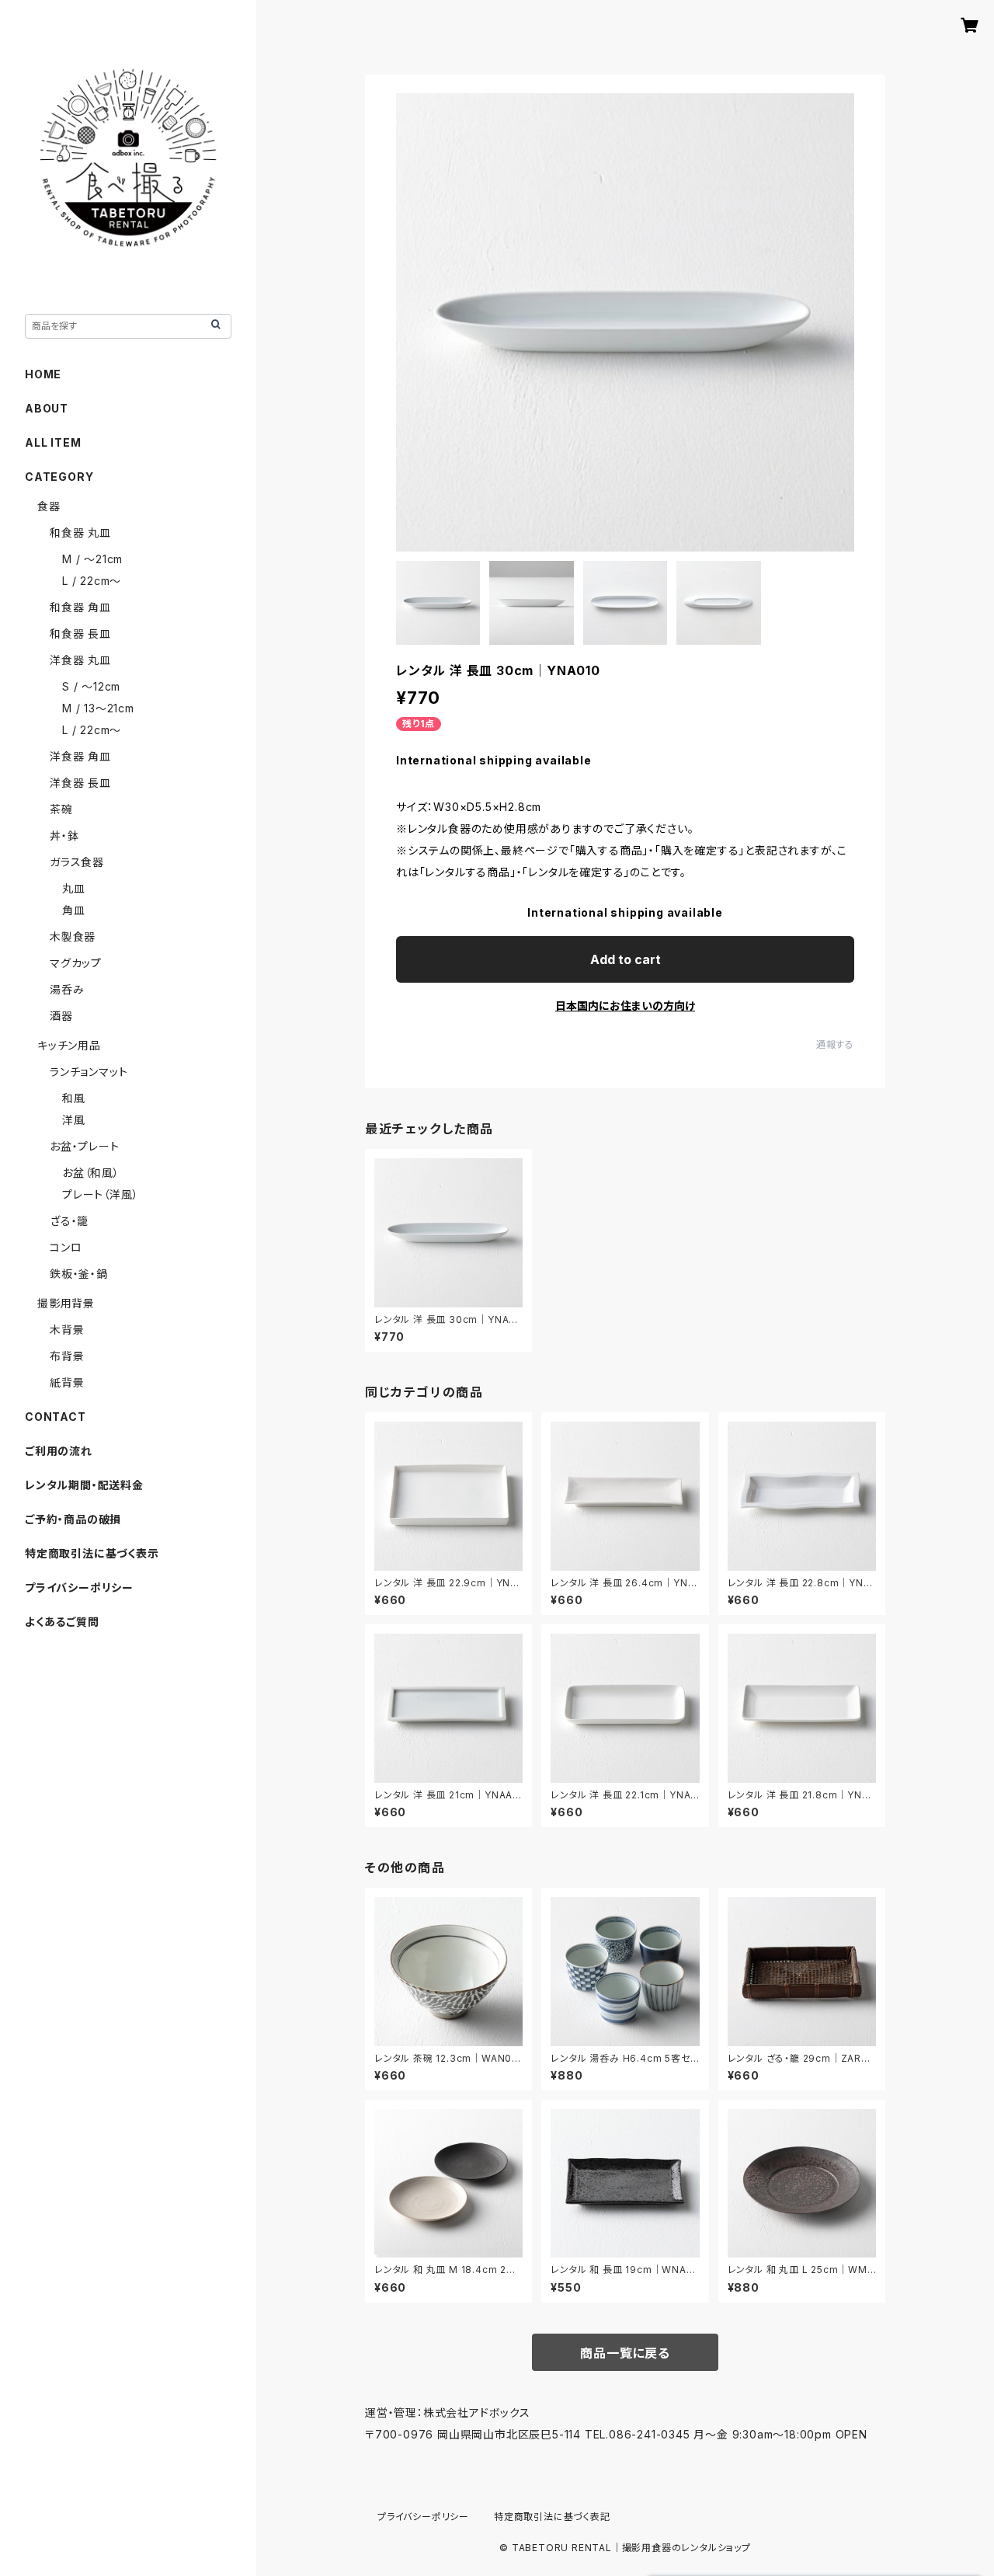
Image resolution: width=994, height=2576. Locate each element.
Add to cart (626, 959)
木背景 (67, 1330)
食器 (49, 506)
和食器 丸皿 (80, 533)
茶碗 (61, 809)
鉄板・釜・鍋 (79, 1274)
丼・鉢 (64, 835)
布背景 (67, 1356)
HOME (43, 374)
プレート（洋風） (100, 1194)
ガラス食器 (77, 862)
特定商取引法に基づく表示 (92, 1553)
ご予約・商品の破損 (73, 1519)
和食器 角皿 (80, 607)
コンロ (66, 1247)
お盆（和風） (91, 1173)
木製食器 (73, 936)
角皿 (74, 910)
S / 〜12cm (91, 686)
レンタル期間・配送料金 (84, 1485)
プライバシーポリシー (79, 1587)
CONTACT (56, 1417)
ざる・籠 (69, 1221)
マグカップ (76, 963)
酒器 (61, 1016)
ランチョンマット (89, 1072)
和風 (74, 1098)
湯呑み (67, 989)
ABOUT (47, 408)
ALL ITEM (53, 442)
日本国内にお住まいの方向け (625, 1006)
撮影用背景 (66, 1303)
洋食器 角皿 (80, 756)
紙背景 (67, 1382)
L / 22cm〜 (92, 581)
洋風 (74, 1120)
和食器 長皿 (80, 634)
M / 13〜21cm (98, 708)
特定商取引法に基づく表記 (552, 2517)
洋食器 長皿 (80, 783)
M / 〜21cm (92, 559)
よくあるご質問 (62, 1622)
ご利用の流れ (59, 1451)
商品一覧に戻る (625, 2353)
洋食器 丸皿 (80, 660)
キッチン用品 (69, 1045)
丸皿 (74, 888)
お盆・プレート (85, 1146)
